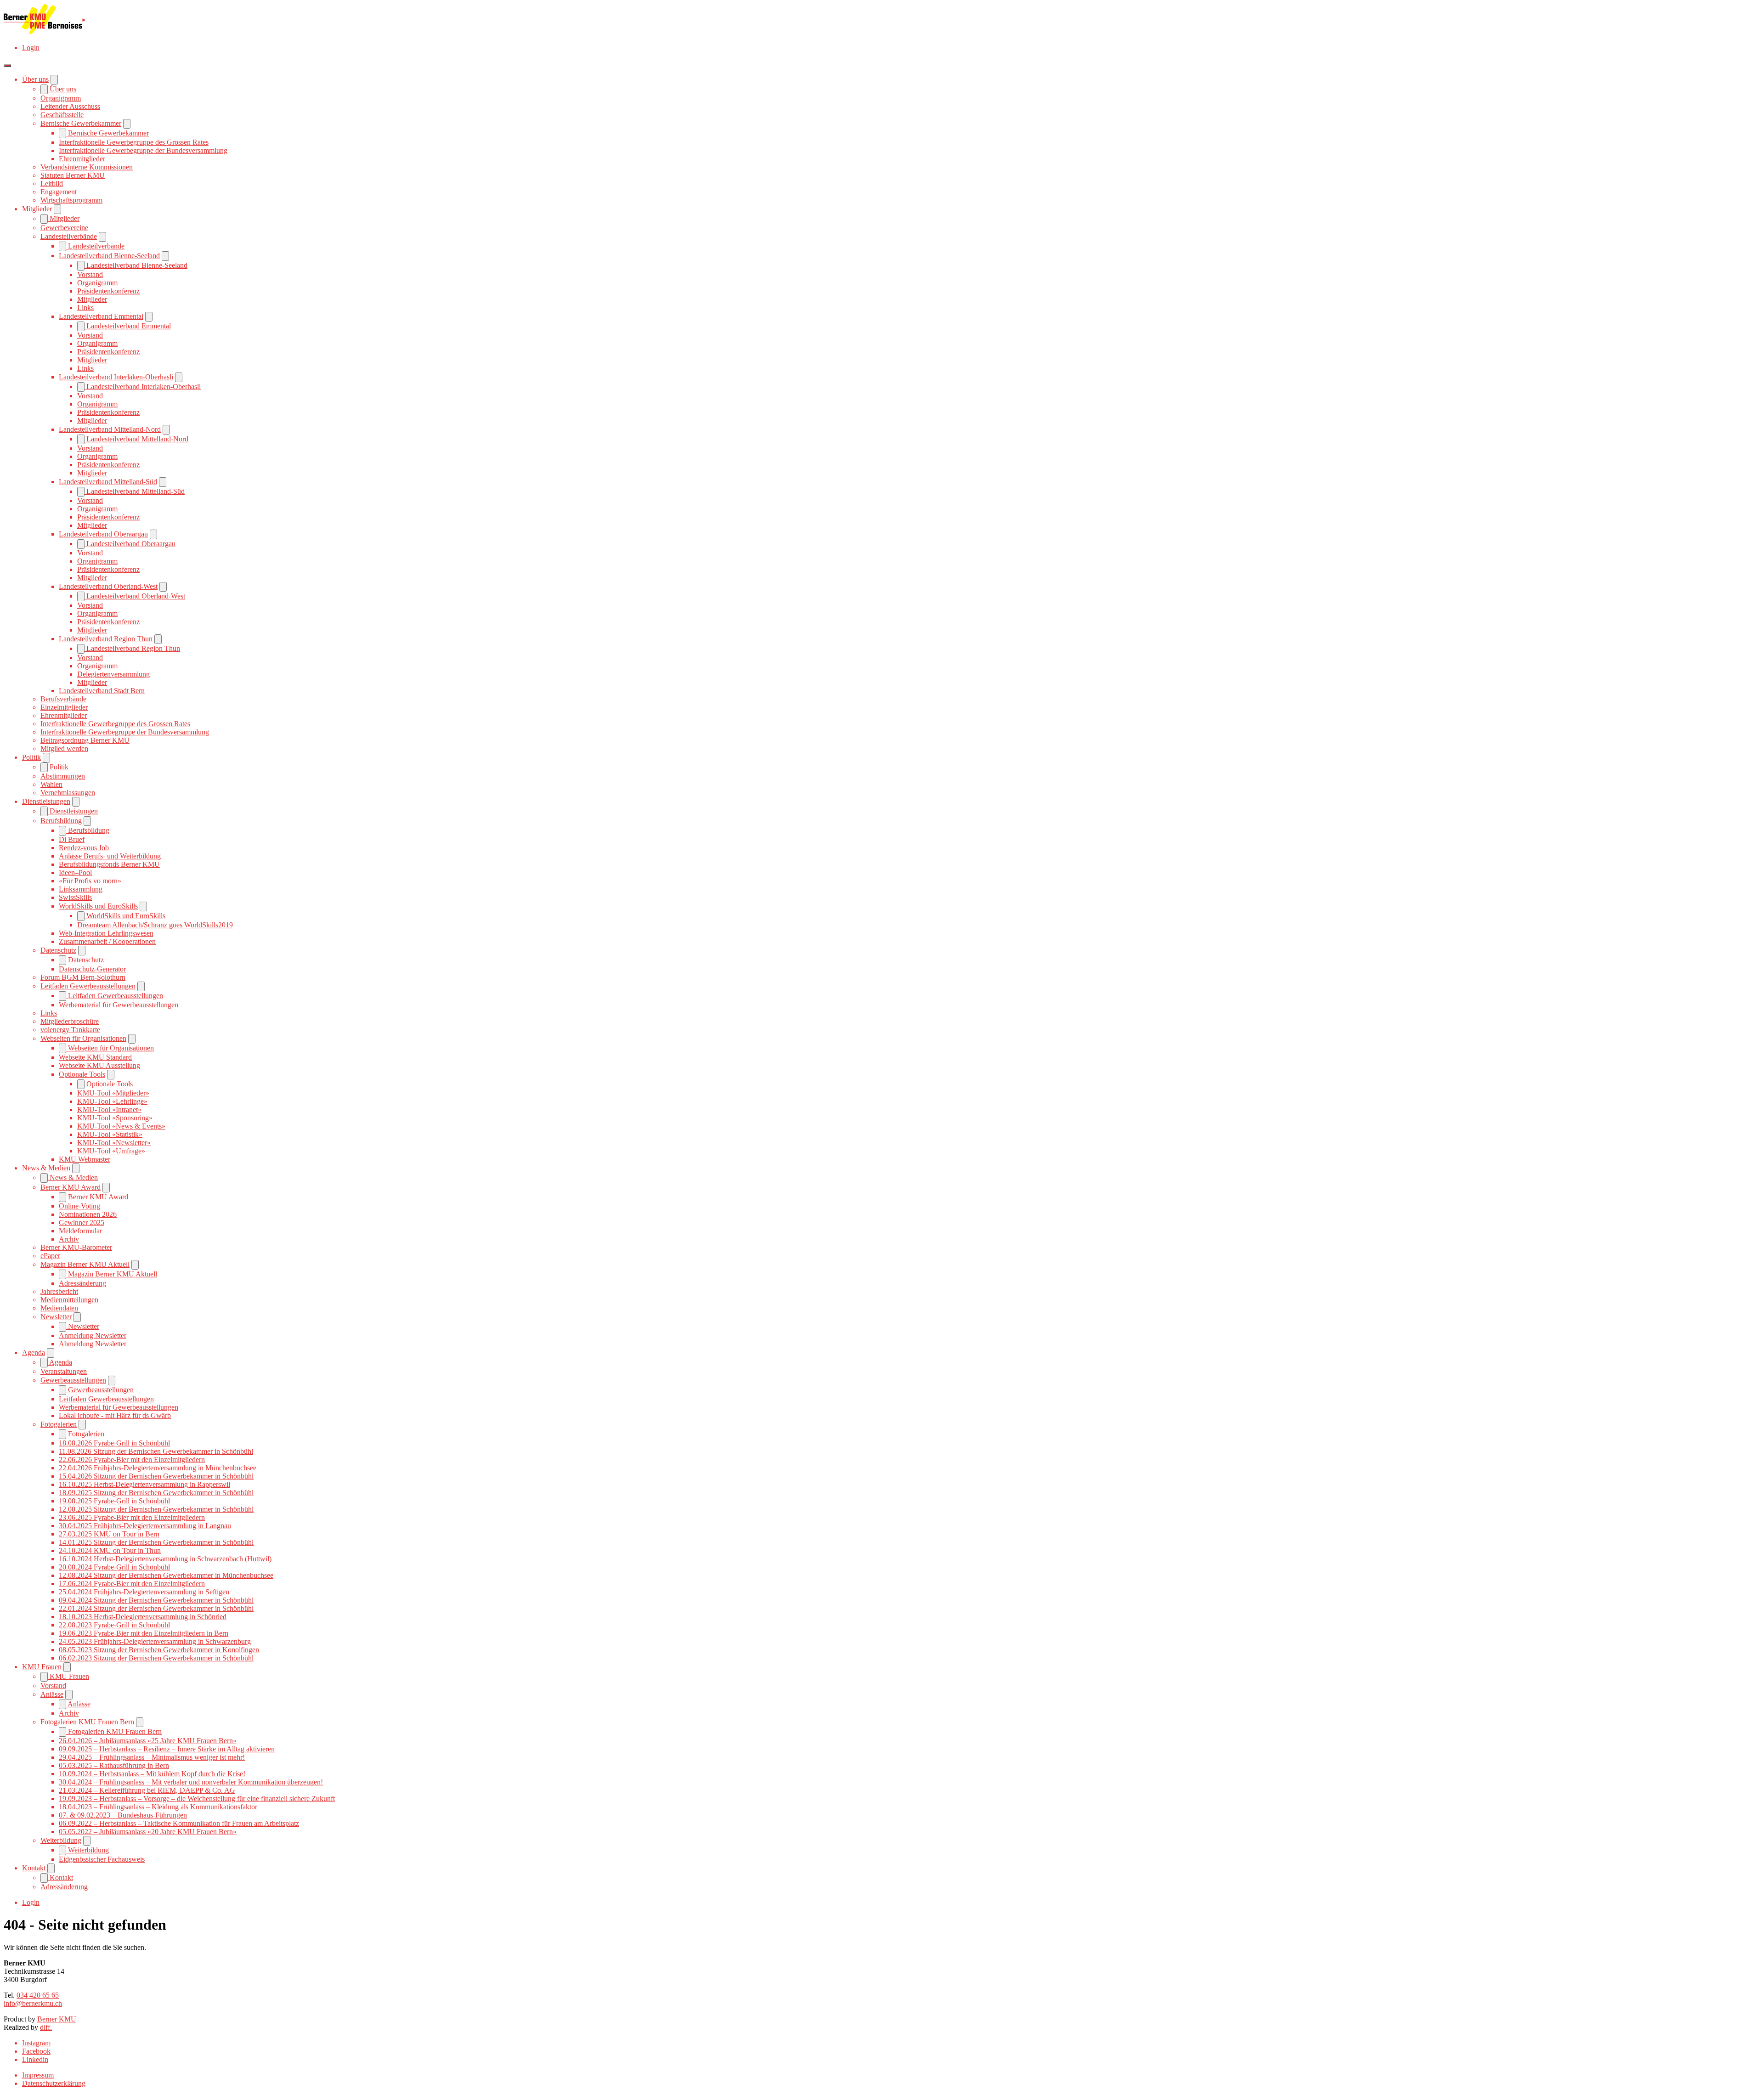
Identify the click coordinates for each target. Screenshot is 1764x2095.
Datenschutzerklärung (54, 2083)
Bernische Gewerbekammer (81, 123)
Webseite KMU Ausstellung (99, 1065)
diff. (46, 2027)
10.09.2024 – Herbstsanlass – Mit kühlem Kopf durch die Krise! (152, 1774)
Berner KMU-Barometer (76, 1247)
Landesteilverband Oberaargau (103, 534)
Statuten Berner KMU (73, 175)
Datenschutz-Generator (92, 969)
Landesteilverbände (69, 236)
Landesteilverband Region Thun (106, 639)
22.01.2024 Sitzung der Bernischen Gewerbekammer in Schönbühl (156, 1608)
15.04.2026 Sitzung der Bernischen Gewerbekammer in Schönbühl (156, 1476)
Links (85, 308)
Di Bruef (72, 839)
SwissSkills (75, 897)
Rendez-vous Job (84, 848)
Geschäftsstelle (62, 115)
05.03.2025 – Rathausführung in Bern (114, 1765)
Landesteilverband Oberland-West (108, 586)
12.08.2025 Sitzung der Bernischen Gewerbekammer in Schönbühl (156, 1509)
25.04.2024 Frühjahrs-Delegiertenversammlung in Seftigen (144, 1592)
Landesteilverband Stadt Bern (102, 691)
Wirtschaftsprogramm (71, 200)
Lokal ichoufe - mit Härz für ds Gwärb (115, 1415)
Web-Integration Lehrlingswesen (106, 933)
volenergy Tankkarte (70, 1030)
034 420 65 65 (38, 1995)
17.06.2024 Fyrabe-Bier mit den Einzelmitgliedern (132, 1584)
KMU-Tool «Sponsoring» (115, 1118)
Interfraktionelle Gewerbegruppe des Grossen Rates (134, 142)
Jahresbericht (59, 1291)
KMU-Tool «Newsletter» (114, 1143)
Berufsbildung (61, 821)
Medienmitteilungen (69, 1300)
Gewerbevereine (64, 228)
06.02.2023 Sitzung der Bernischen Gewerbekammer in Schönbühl (156, 1658)
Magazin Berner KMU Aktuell (85, 1264)
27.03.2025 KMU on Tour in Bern (109, 1534)
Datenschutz (58, 950)
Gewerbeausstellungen (73, 1380)
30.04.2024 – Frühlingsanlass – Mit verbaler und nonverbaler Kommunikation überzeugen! (191, 1782)
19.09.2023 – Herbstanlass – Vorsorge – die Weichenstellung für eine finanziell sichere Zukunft (197, 1799)
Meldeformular (80, 1231)
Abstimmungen (63, 776)
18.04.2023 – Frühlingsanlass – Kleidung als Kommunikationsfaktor (158, 1807)
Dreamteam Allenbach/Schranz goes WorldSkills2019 (155, 925)
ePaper (50, 1256)
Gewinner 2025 (82, 1223)
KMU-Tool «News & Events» (121, 1126)
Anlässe (52, 1694)
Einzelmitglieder (64, 707)
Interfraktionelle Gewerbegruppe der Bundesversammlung (143, 150)
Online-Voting (79, 1206)
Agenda (34, 1352)
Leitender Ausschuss (70, 106)
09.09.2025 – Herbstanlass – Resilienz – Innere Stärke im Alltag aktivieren (167, 1749)
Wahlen (51, 784)
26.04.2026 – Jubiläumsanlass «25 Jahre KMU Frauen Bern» (148, 1741)
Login (31, 48)
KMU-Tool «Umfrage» (111, 1151)
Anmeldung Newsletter (93, 1335)
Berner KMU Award (71, 1187)
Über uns (35, 79)
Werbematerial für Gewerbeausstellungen (119, 1005)
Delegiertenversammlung (113, 674)
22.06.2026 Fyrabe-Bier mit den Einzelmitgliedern (132, 1460)
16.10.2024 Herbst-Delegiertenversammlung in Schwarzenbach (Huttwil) (165, 1559)
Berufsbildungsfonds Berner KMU (109, 864)
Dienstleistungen (46, 801)
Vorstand (90, 274)
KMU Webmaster (85, 1159)
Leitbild (52, 184)
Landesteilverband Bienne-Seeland (109, 256)
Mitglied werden (64, 748)
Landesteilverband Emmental (101, 316)
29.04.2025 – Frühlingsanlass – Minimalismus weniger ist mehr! (152, 1757)
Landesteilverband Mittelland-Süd (108, 482)
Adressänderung (82, 1283)
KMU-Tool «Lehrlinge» (112, 1101)
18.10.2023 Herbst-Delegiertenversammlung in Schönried (143, 1617)
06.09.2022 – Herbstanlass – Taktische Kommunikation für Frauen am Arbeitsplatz (179, 1823)
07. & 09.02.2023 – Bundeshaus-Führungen (123, 1815)
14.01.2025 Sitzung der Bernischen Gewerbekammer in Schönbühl (156, 1542)
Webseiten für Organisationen (83, 1038)
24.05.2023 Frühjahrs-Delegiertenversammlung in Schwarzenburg (155, 1641)
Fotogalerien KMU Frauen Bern (87, 1722)
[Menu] (7, 66)
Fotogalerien (59, 1424)
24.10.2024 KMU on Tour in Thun (110, 1550)
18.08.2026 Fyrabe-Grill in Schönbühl (114, 1443)
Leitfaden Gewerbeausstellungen (88, 986)
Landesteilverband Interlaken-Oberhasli (116, 377)
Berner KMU (57, 2019)
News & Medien (46, 1168)
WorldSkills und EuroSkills (98, 906)
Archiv (69, 1239)
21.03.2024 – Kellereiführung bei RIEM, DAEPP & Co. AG (147, 1790)
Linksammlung (81, 889)
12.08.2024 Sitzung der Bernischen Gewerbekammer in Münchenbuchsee (166, 1575)
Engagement (59, 192)
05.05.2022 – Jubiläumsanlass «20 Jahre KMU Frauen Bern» (148, 1832)
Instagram (36, 2043)
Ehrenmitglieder (82, 159)
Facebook (36, 2051)
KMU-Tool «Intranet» (109, 1110)
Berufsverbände (63, 699)
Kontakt (34, 1868)
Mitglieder (37, 209)
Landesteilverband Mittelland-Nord (110, 429)
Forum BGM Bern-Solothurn (83, 977)
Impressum (38, 2075)
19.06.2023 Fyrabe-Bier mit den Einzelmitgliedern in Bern (144, 1633)
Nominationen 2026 (88, 1214)
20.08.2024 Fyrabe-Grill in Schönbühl (114, 1567)
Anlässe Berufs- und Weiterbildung (110, 856)
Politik (31, 757)
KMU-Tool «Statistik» (110, 1134)
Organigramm (61, 98)
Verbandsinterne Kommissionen (87, 167)
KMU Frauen (42, 1667)
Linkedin (35, 2059)
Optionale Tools (82, 1074)
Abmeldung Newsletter (93, 1344)
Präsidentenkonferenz (108, 291)
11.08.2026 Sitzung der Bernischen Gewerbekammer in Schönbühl (156, 1451)
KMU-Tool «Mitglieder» (113, 1093)
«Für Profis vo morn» (90, 881)
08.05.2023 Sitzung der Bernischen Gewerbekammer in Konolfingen (159, 1650)
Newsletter (56, 1317)
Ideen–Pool (75, 872)
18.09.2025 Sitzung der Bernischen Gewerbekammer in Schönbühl (156, 1493)
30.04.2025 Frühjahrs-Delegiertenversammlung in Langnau (145, 1526)
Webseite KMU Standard (95, 1057)
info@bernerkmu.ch (33, 2003)
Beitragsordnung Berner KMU (85, 740)
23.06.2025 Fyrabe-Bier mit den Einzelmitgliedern (132, 1517)
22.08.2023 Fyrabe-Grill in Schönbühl (114, 1625)
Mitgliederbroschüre (70, 1021)
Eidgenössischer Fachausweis (102, 1859)
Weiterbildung (61, 1840)
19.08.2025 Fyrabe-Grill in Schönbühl (114, 1501)
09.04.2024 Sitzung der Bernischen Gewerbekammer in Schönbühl (156, 1600)
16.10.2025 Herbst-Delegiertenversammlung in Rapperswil (144, 1484)
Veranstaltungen (64, 1371)
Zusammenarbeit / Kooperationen (107, 941)
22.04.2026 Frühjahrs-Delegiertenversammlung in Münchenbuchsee (158, 1468)
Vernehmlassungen (68, 793)
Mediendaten (59, 1308)
